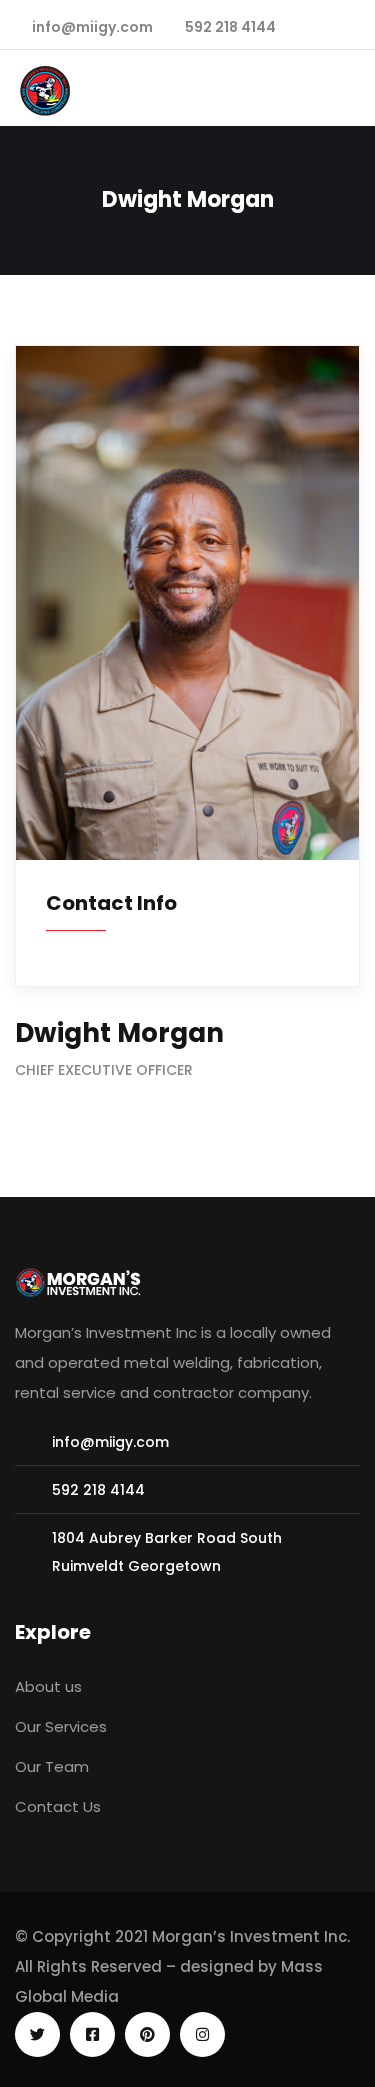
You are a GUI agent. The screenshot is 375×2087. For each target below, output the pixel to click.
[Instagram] (202, 2034)
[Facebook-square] (92, 2034)
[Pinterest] (147, 2034)
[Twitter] (37, 2034)
